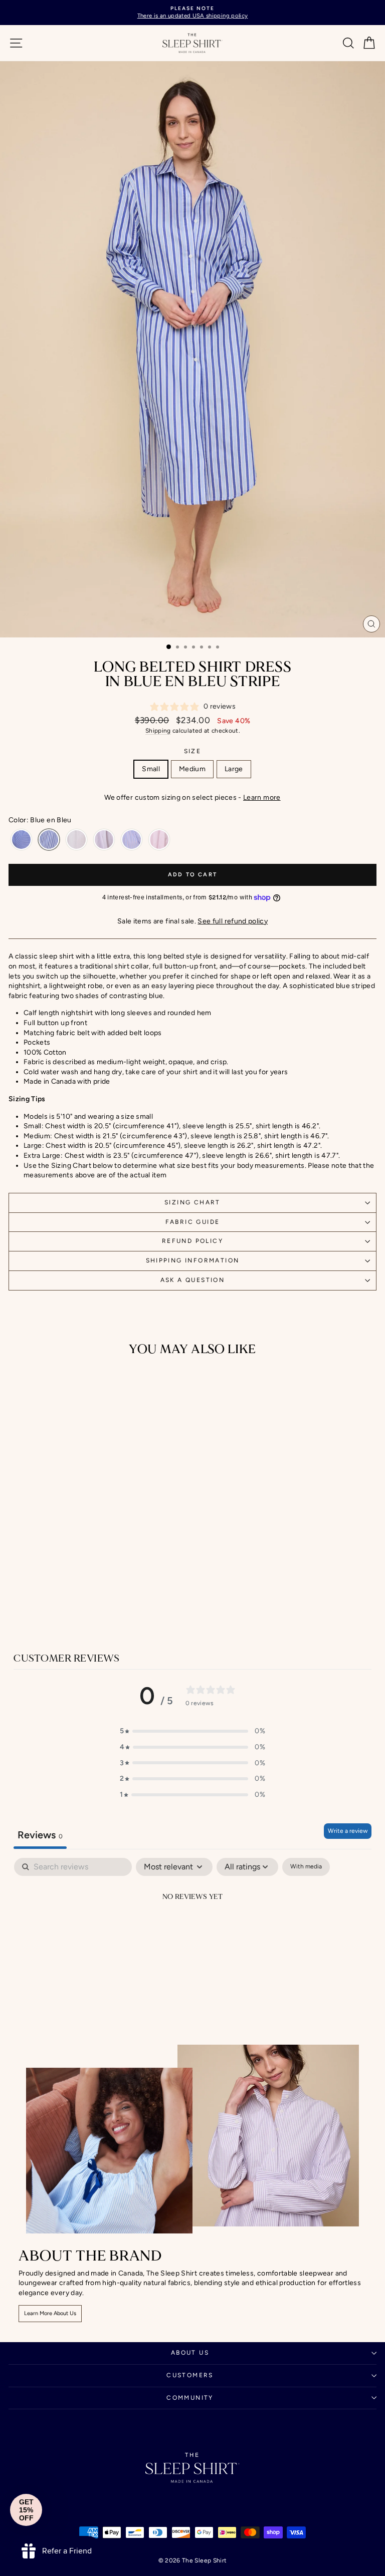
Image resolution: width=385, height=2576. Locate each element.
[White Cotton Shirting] (76, 840)
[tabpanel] (192, 1931)
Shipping (158, 731)
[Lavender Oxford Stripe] (104, 840)
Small (151, 769)
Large (234, 769)
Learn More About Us (50, 2313)
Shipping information (193, 1260)
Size (193, 751)
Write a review (348, 1831)
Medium (192, 769)
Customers (190, 2375)
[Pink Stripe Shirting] (159, 840)
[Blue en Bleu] (49, 840)
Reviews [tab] (40, 1835)
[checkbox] (306, 1867)
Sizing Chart (192, 1202)
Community (190, 2398)
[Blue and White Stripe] (21, 840)
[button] (192, 1731)
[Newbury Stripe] (132, 840)
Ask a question (193, 1280)
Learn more (262, 797)
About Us (190, 2353)
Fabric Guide (193, 1222)
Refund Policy (192, 1241)
